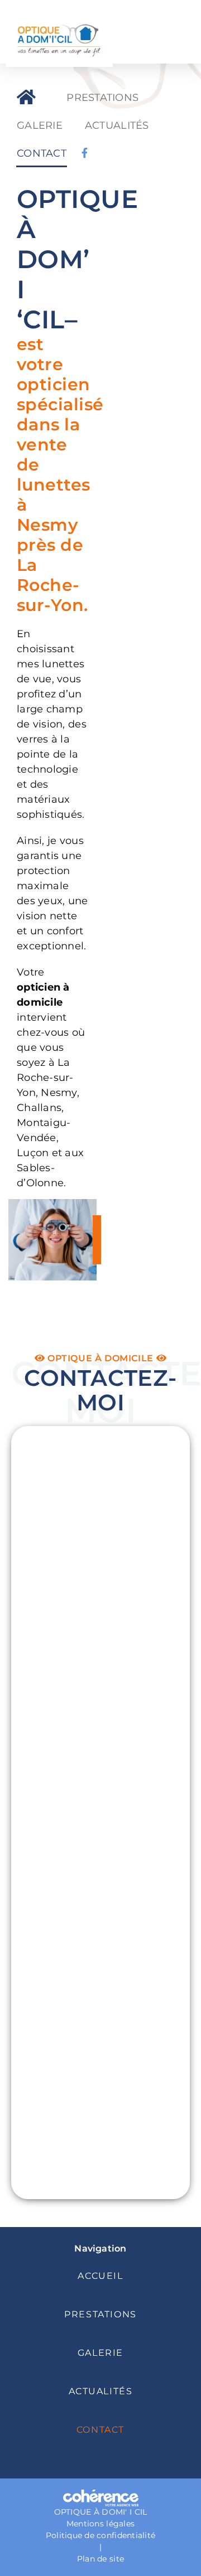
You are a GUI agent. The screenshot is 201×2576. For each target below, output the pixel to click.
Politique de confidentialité (101, 2535)
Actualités (101, 2391)
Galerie (100, 2353)
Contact (100, 2430)
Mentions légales (100, 2524)
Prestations (100, 2314)
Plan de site (100, 2559)
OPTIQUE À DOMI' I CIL (101, 2512)
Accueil (100, 2276)
